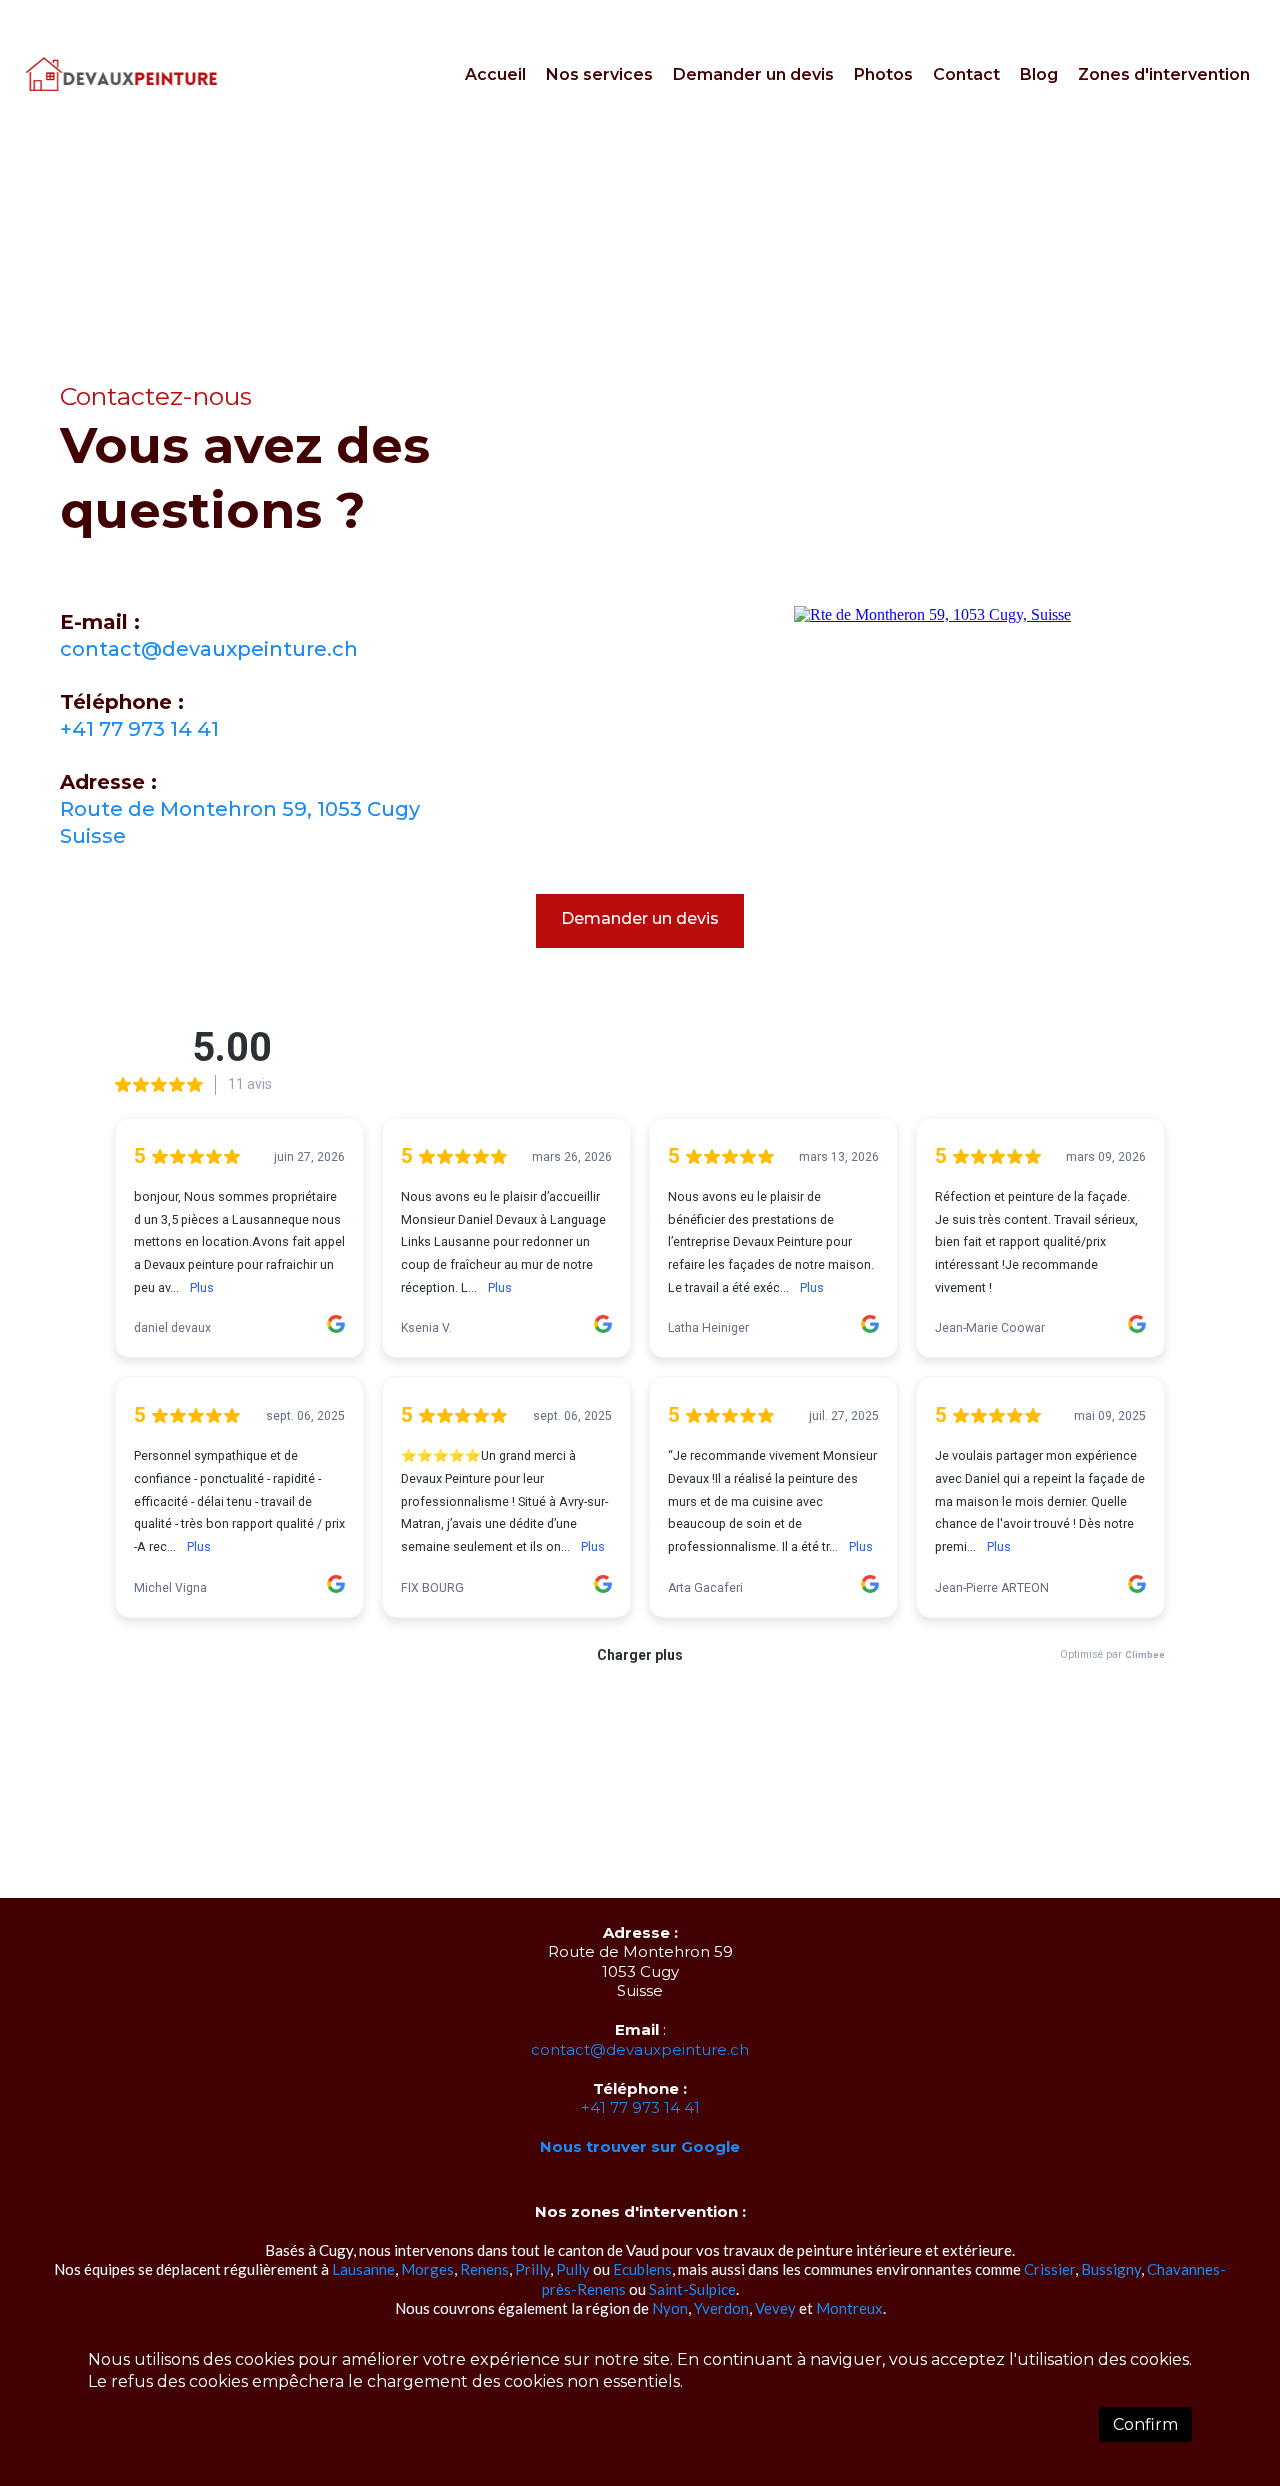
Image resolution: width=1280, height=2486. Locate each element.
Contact (966, 74)
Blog (1039, 74)
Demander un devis (753, 74)
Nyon (670, 2308)
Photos (883, 74)
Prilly (532, 2269)
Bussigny (1111, 2269)
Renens (484, 2269)
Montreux (849, 2308)
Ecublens (642, 2269)
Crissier (1049, 2269)
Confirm (1145, 2424)
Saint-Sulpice (692, 2289)
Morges (427, 2269)
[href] (932, 614)
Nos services (599, 74)
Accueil (495, 74)
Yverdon (721, 2308)
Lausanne (363, 2269)
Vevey (775, 2308)
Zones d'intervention (1164, 74)
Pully (573, 2269)
